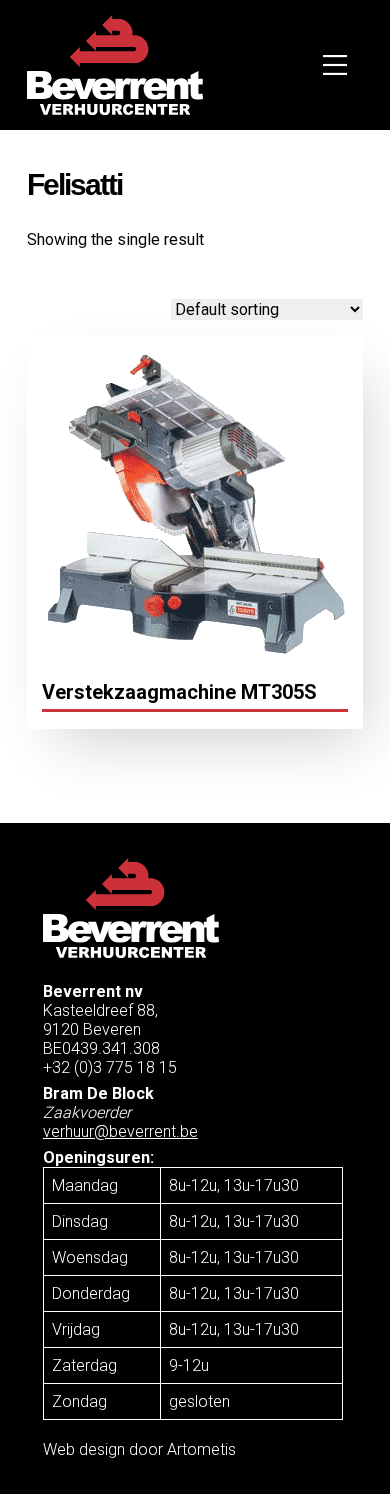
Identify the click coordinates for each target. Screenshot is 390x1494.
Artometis (201, 1449)
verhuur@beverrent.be (120, 1131)
